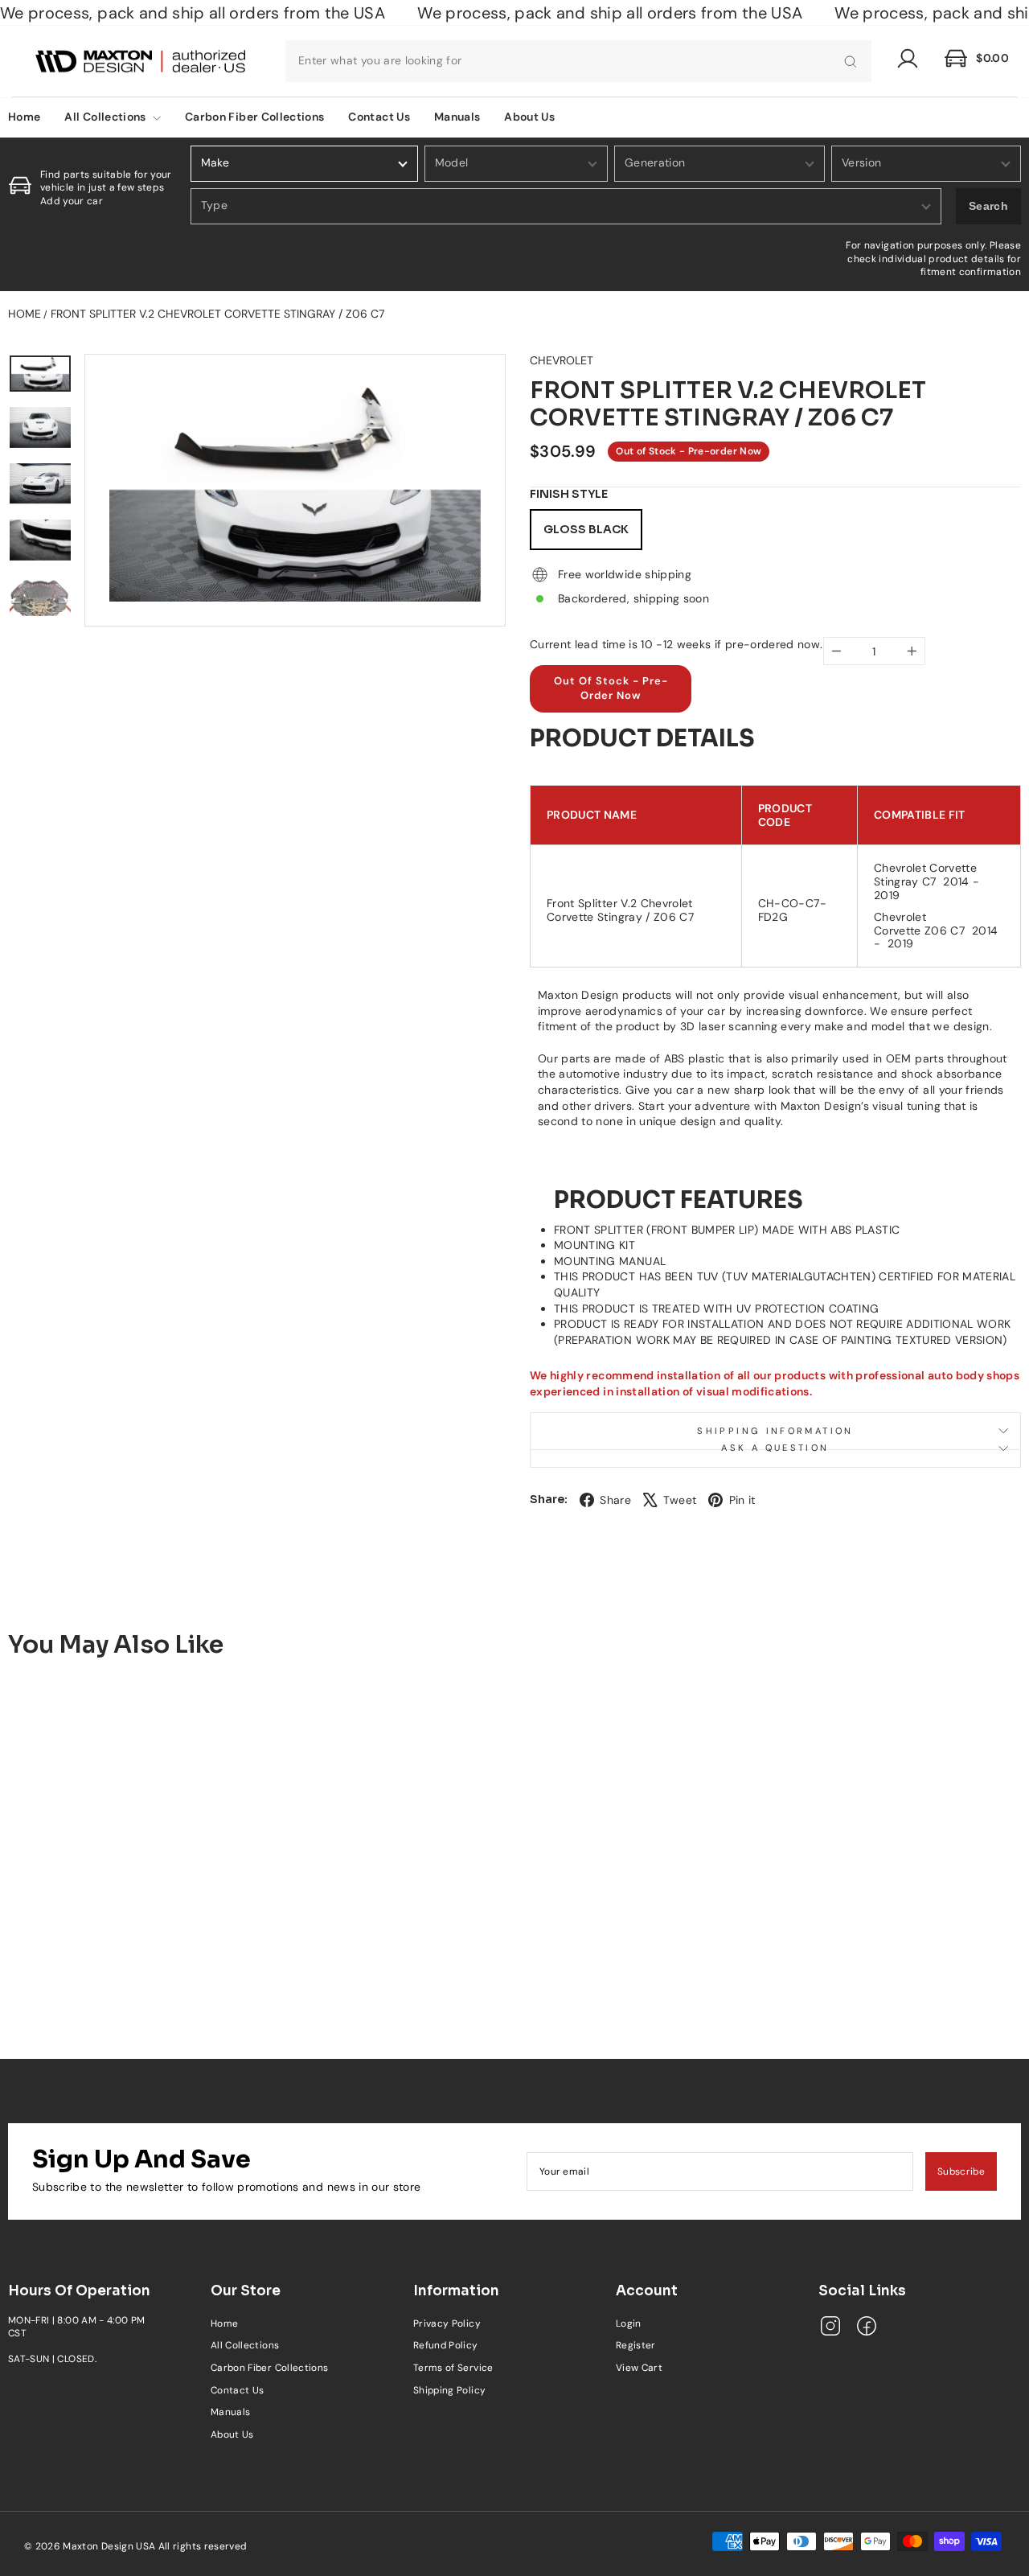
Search (988, 206)
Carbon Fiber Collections (254, 117)
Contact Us (379, 117)
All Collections (107, 117)
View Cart (639, 2368)
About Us (529, 117)
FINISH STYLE (569, 494)
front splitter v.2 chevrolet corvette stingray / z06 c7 (217, 314)
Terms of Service (453, 2368)
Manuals (457, 117)
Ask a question (775, 1448)
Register (636, 2345)
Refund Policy (446, 2345)
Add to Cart (125, 1952)
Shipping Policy (449, 2390)
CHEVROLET (562, 360)
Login (629, 2323)
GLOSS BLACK (586, 529)
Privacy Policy (447, 2323)
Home (25, 314)
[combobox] (578, 61)
